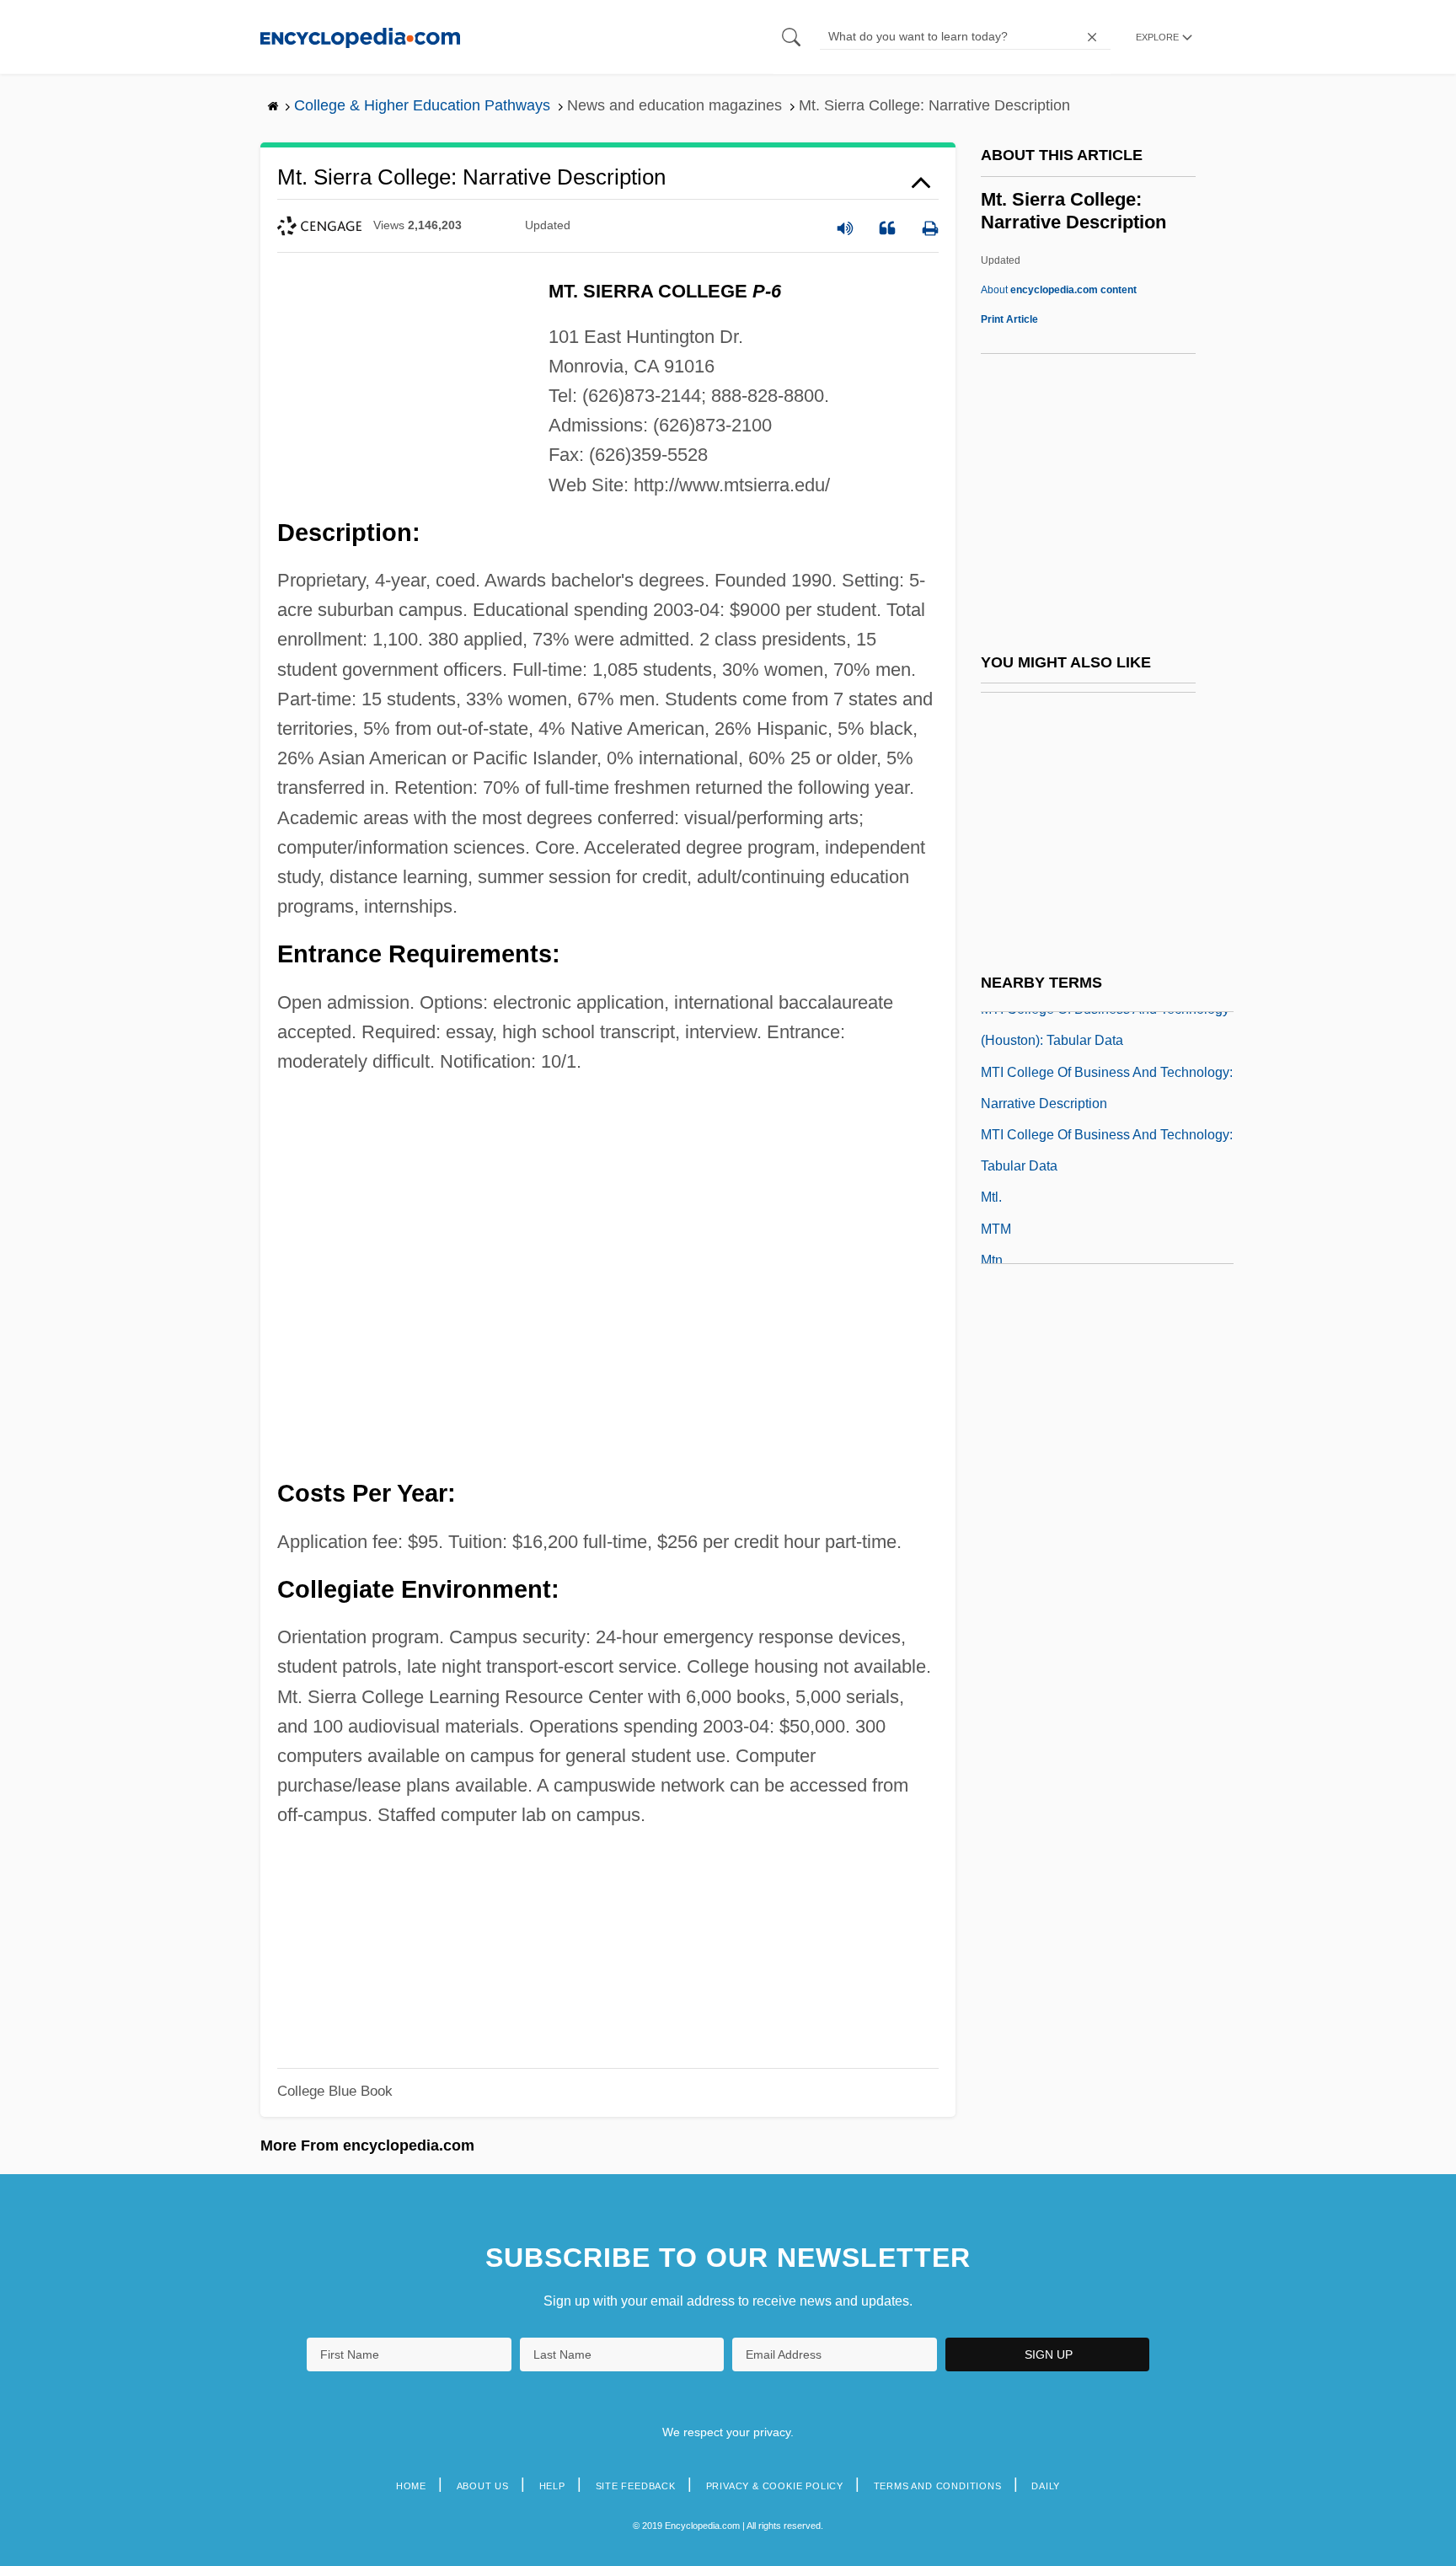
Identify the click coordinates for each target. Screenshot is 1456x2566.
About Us (483, 2486)
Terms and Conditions (938, 2486)
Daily (1046, 2486)
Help (552, 2486)
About (1059, 290)
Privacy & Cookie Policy (775, 2486)
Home (411, 2486)
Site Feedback (636, 2486)
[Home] (360, 37)
